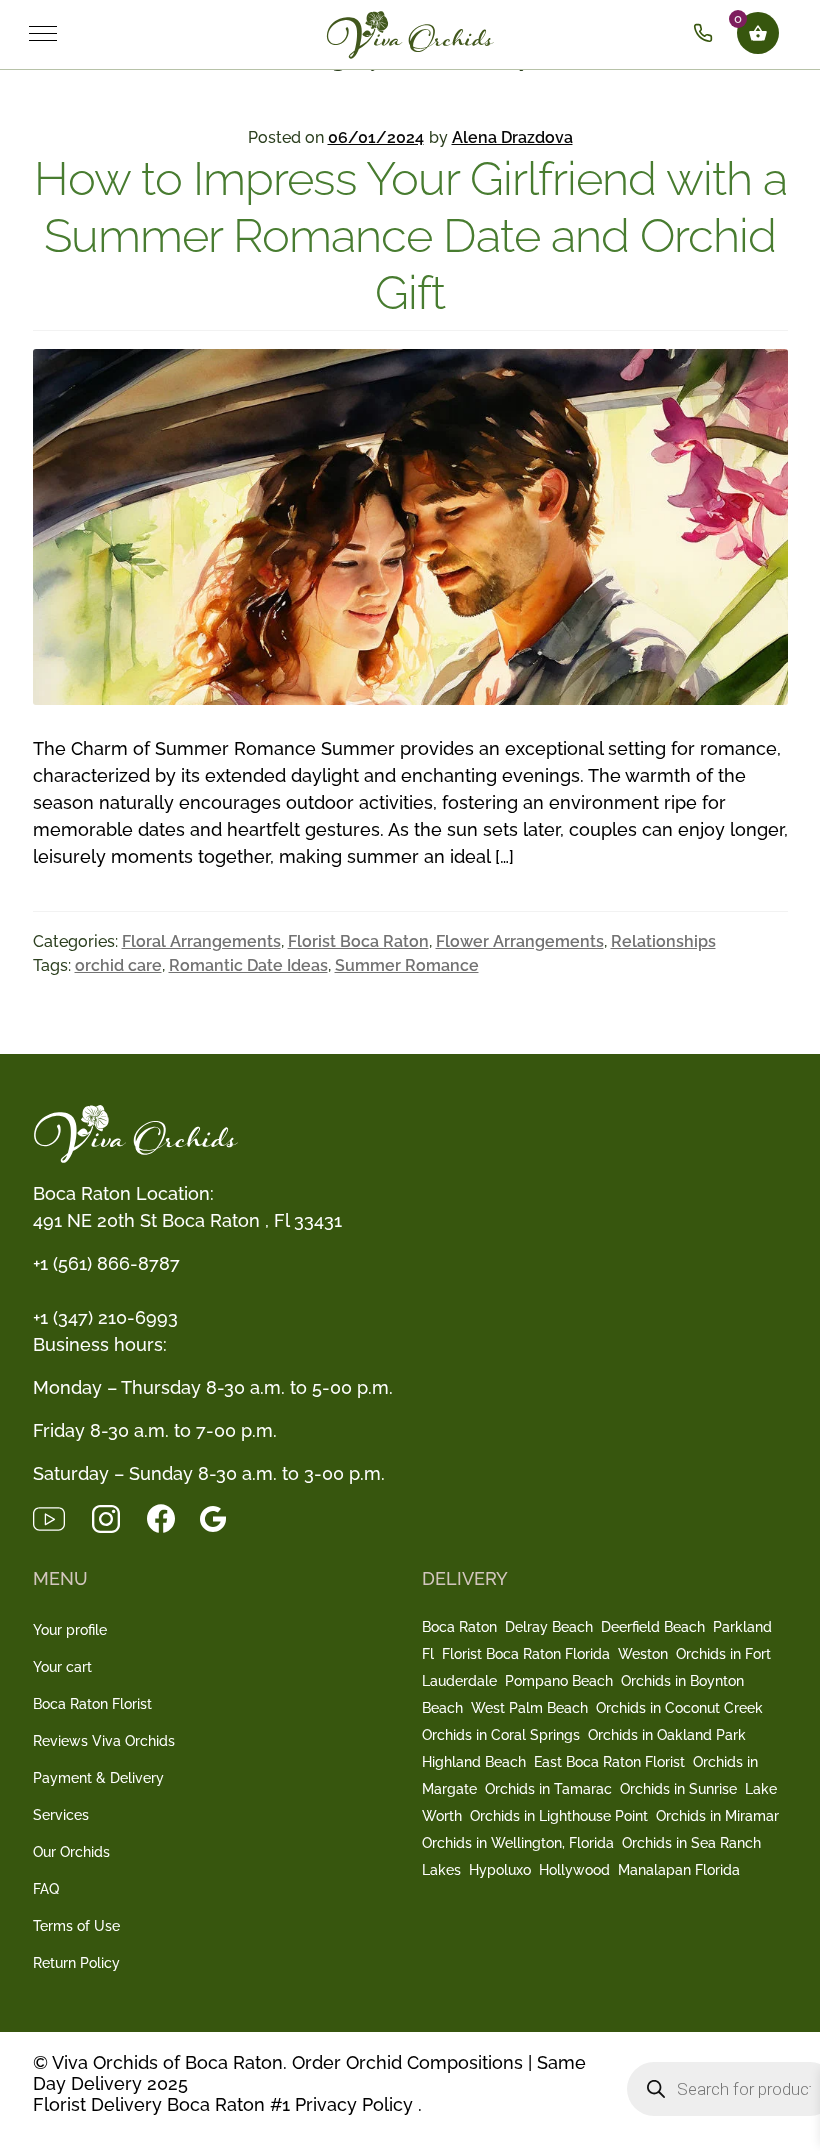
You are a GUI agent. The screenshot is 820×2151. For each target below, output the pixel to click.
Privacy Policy (354, 2104)
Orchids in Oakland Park (667, 1735)
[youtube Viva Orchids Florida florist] (61, 1516)
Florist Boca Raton (358, 941)
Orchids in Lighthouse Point (559, 1816)
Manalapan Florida (679, 1870)
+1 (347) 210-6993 (105, 1317)
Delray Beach (549, 1627)
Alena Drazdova (512, 137)
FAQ (46, 1889)
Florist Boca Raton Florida (526, 1654)
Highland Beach (474, 1762)
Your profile (70, 1630)
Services (61, 1815)
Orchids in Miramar (717, 1816)
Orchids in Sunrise (678, 1789)
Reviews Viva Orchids (104, 1741)
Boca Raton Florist (92, 1704)
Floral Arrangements (201, 941)
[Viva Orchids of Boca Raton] (450, 33)
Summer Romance (407, 965)
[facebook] (173, 1516)
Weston (643, 1654)
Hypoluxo (500, 1870)
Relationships (663, 941)
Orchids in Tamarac (548, 1789)
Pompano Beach (559, 1681)
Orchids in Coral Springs (501, 1735)
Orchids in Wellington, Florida (518, 1843)
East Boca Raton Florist (609, 1762)
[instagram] (118, 1516)
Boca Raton (459, 1627)
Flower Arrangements (520, 941)
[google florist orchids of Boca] (223, 1516)
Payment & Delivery (98, 1778)
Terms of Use (76, 1926)
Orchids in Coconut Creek (679, 1708)
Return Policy (76, 1963)
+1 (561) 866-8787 (106, 1263)
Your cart (62, 1667)
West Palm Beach (529, 1708)
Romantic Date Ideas (248, 965)
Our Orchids (71, 1852)
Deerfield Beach (653, 1627)
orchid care (118, 965)
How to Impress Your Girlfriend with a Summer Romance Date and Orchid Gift (410, 235)
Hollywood (574, 1870)
